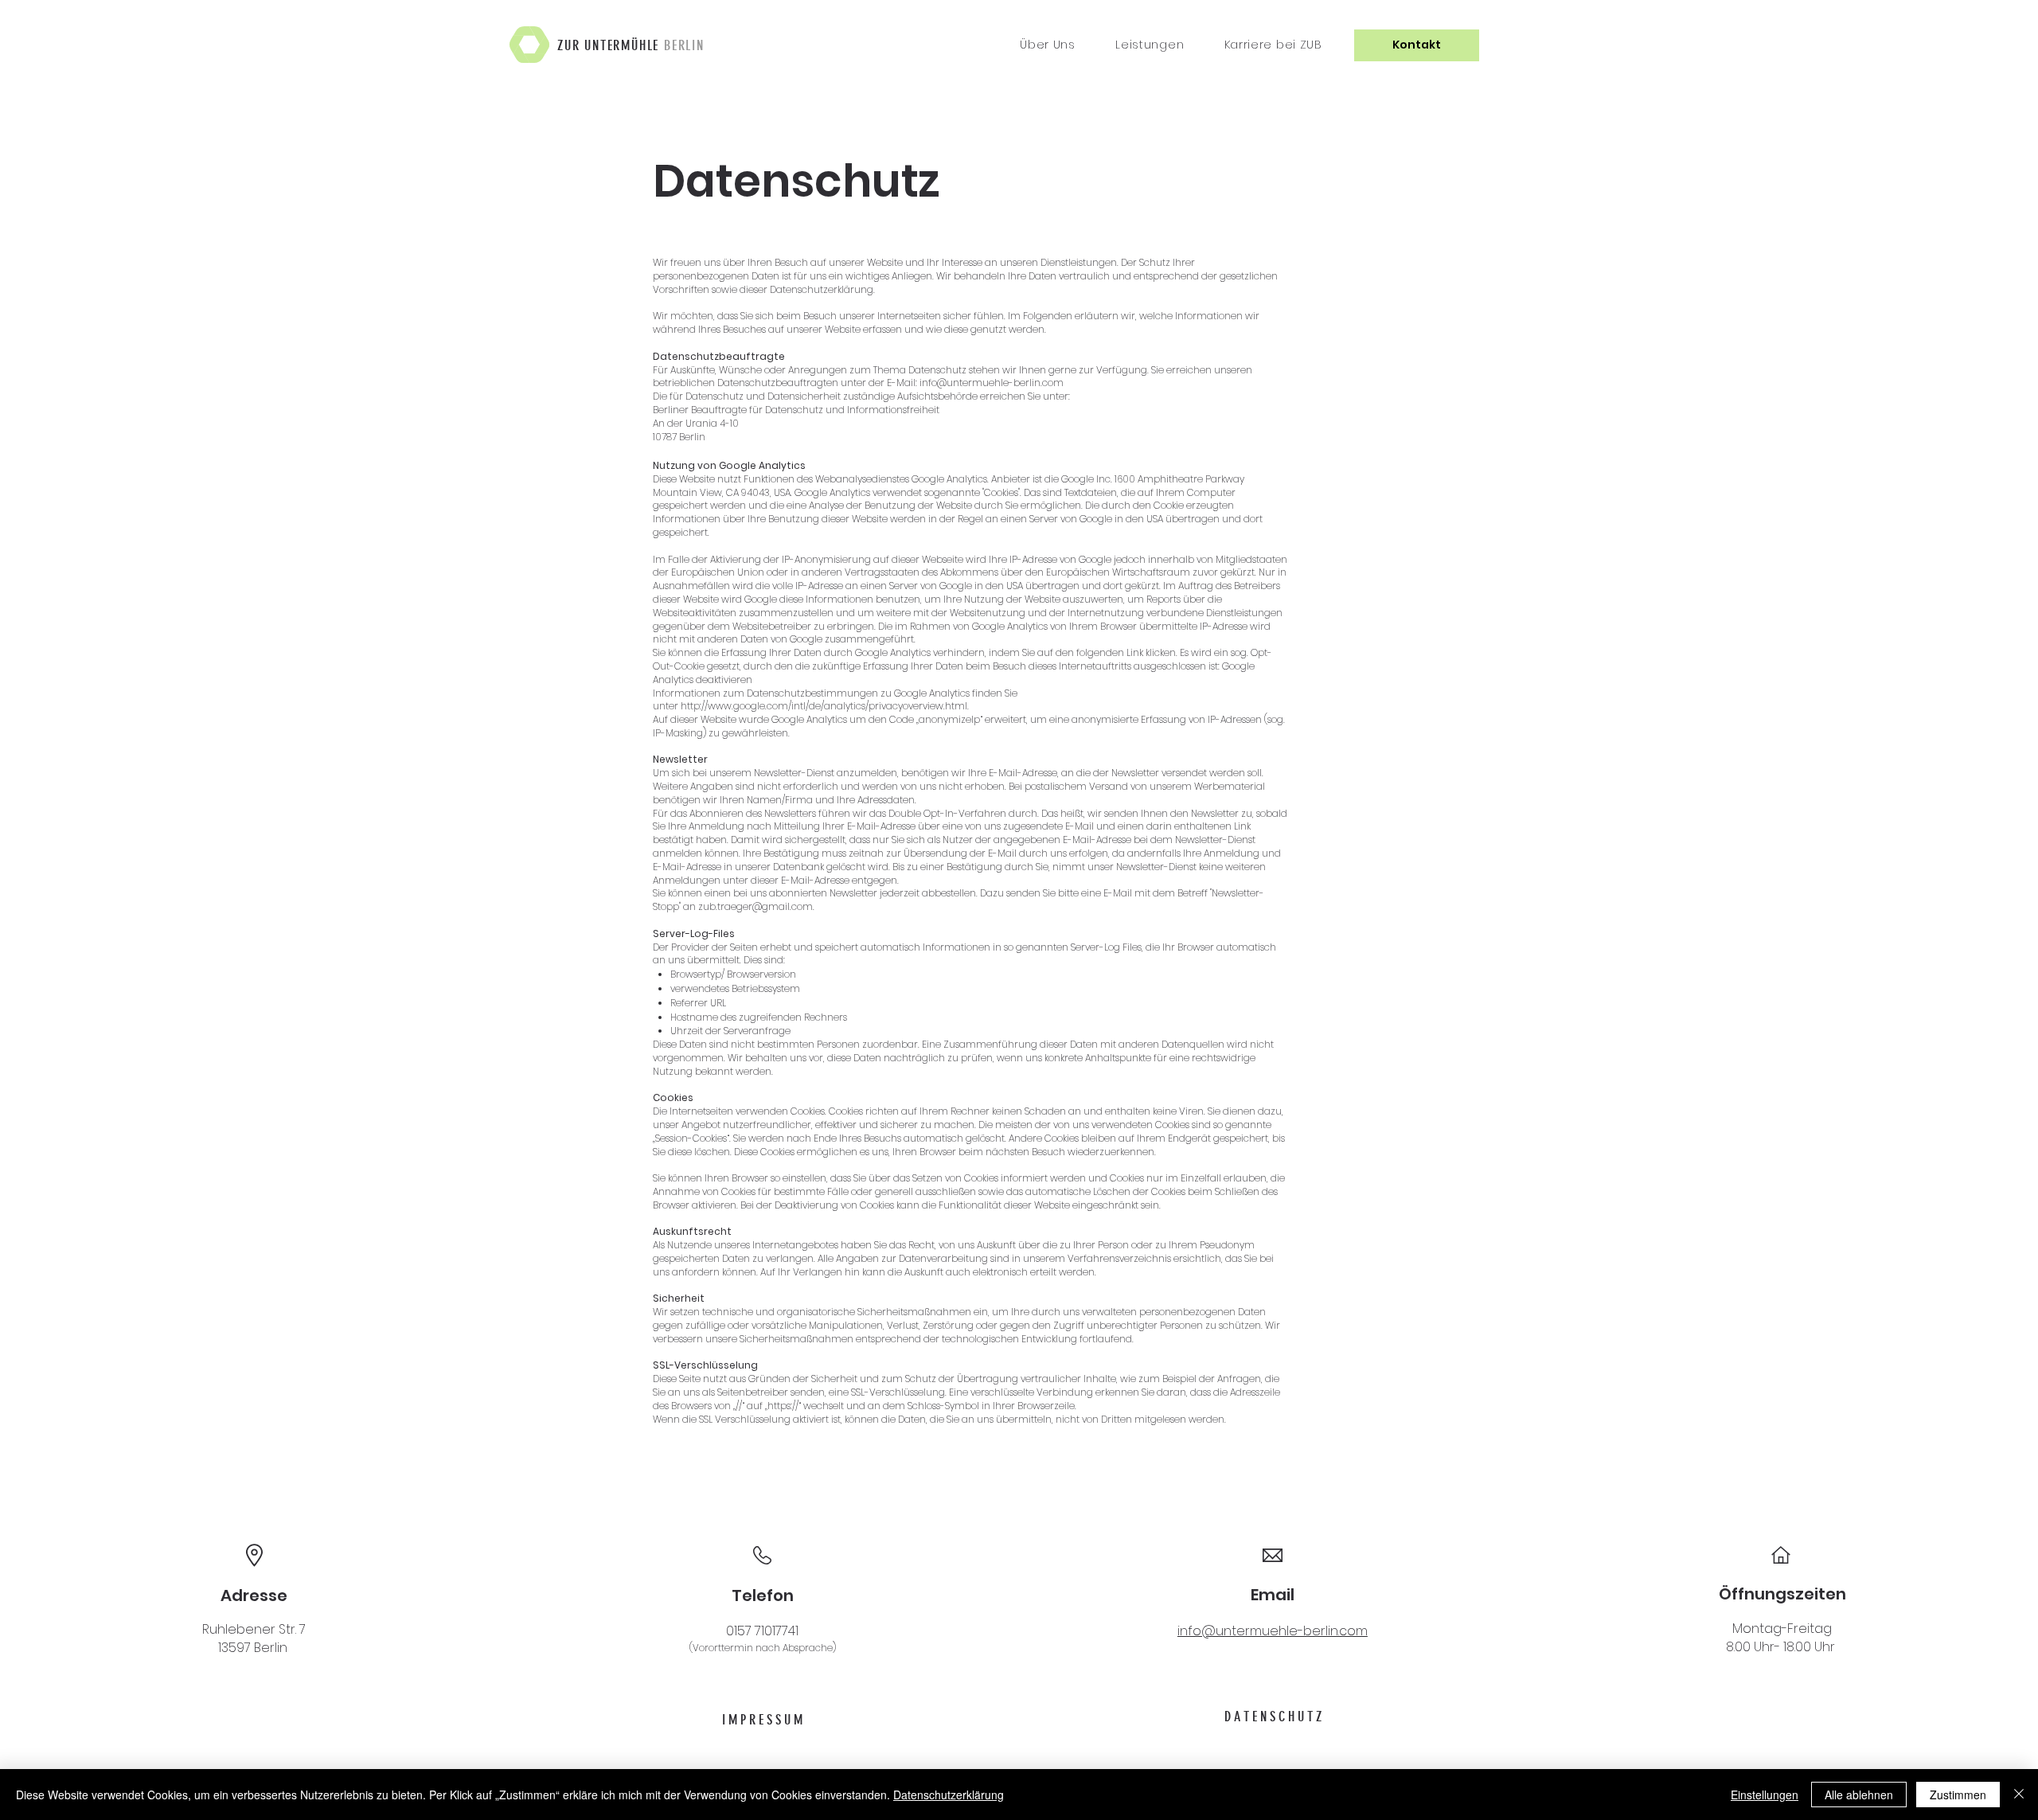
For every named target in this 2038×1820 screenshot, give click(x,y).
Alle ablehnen (1859, 1795)
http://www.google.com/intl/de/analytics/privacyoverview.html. (825, 706)
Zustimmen (1958, 1795)
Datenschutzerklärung (949, 1795)
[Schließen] (2019, 1795)
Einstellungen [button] (1765, 1795)
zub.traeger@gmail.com (755, 906)
